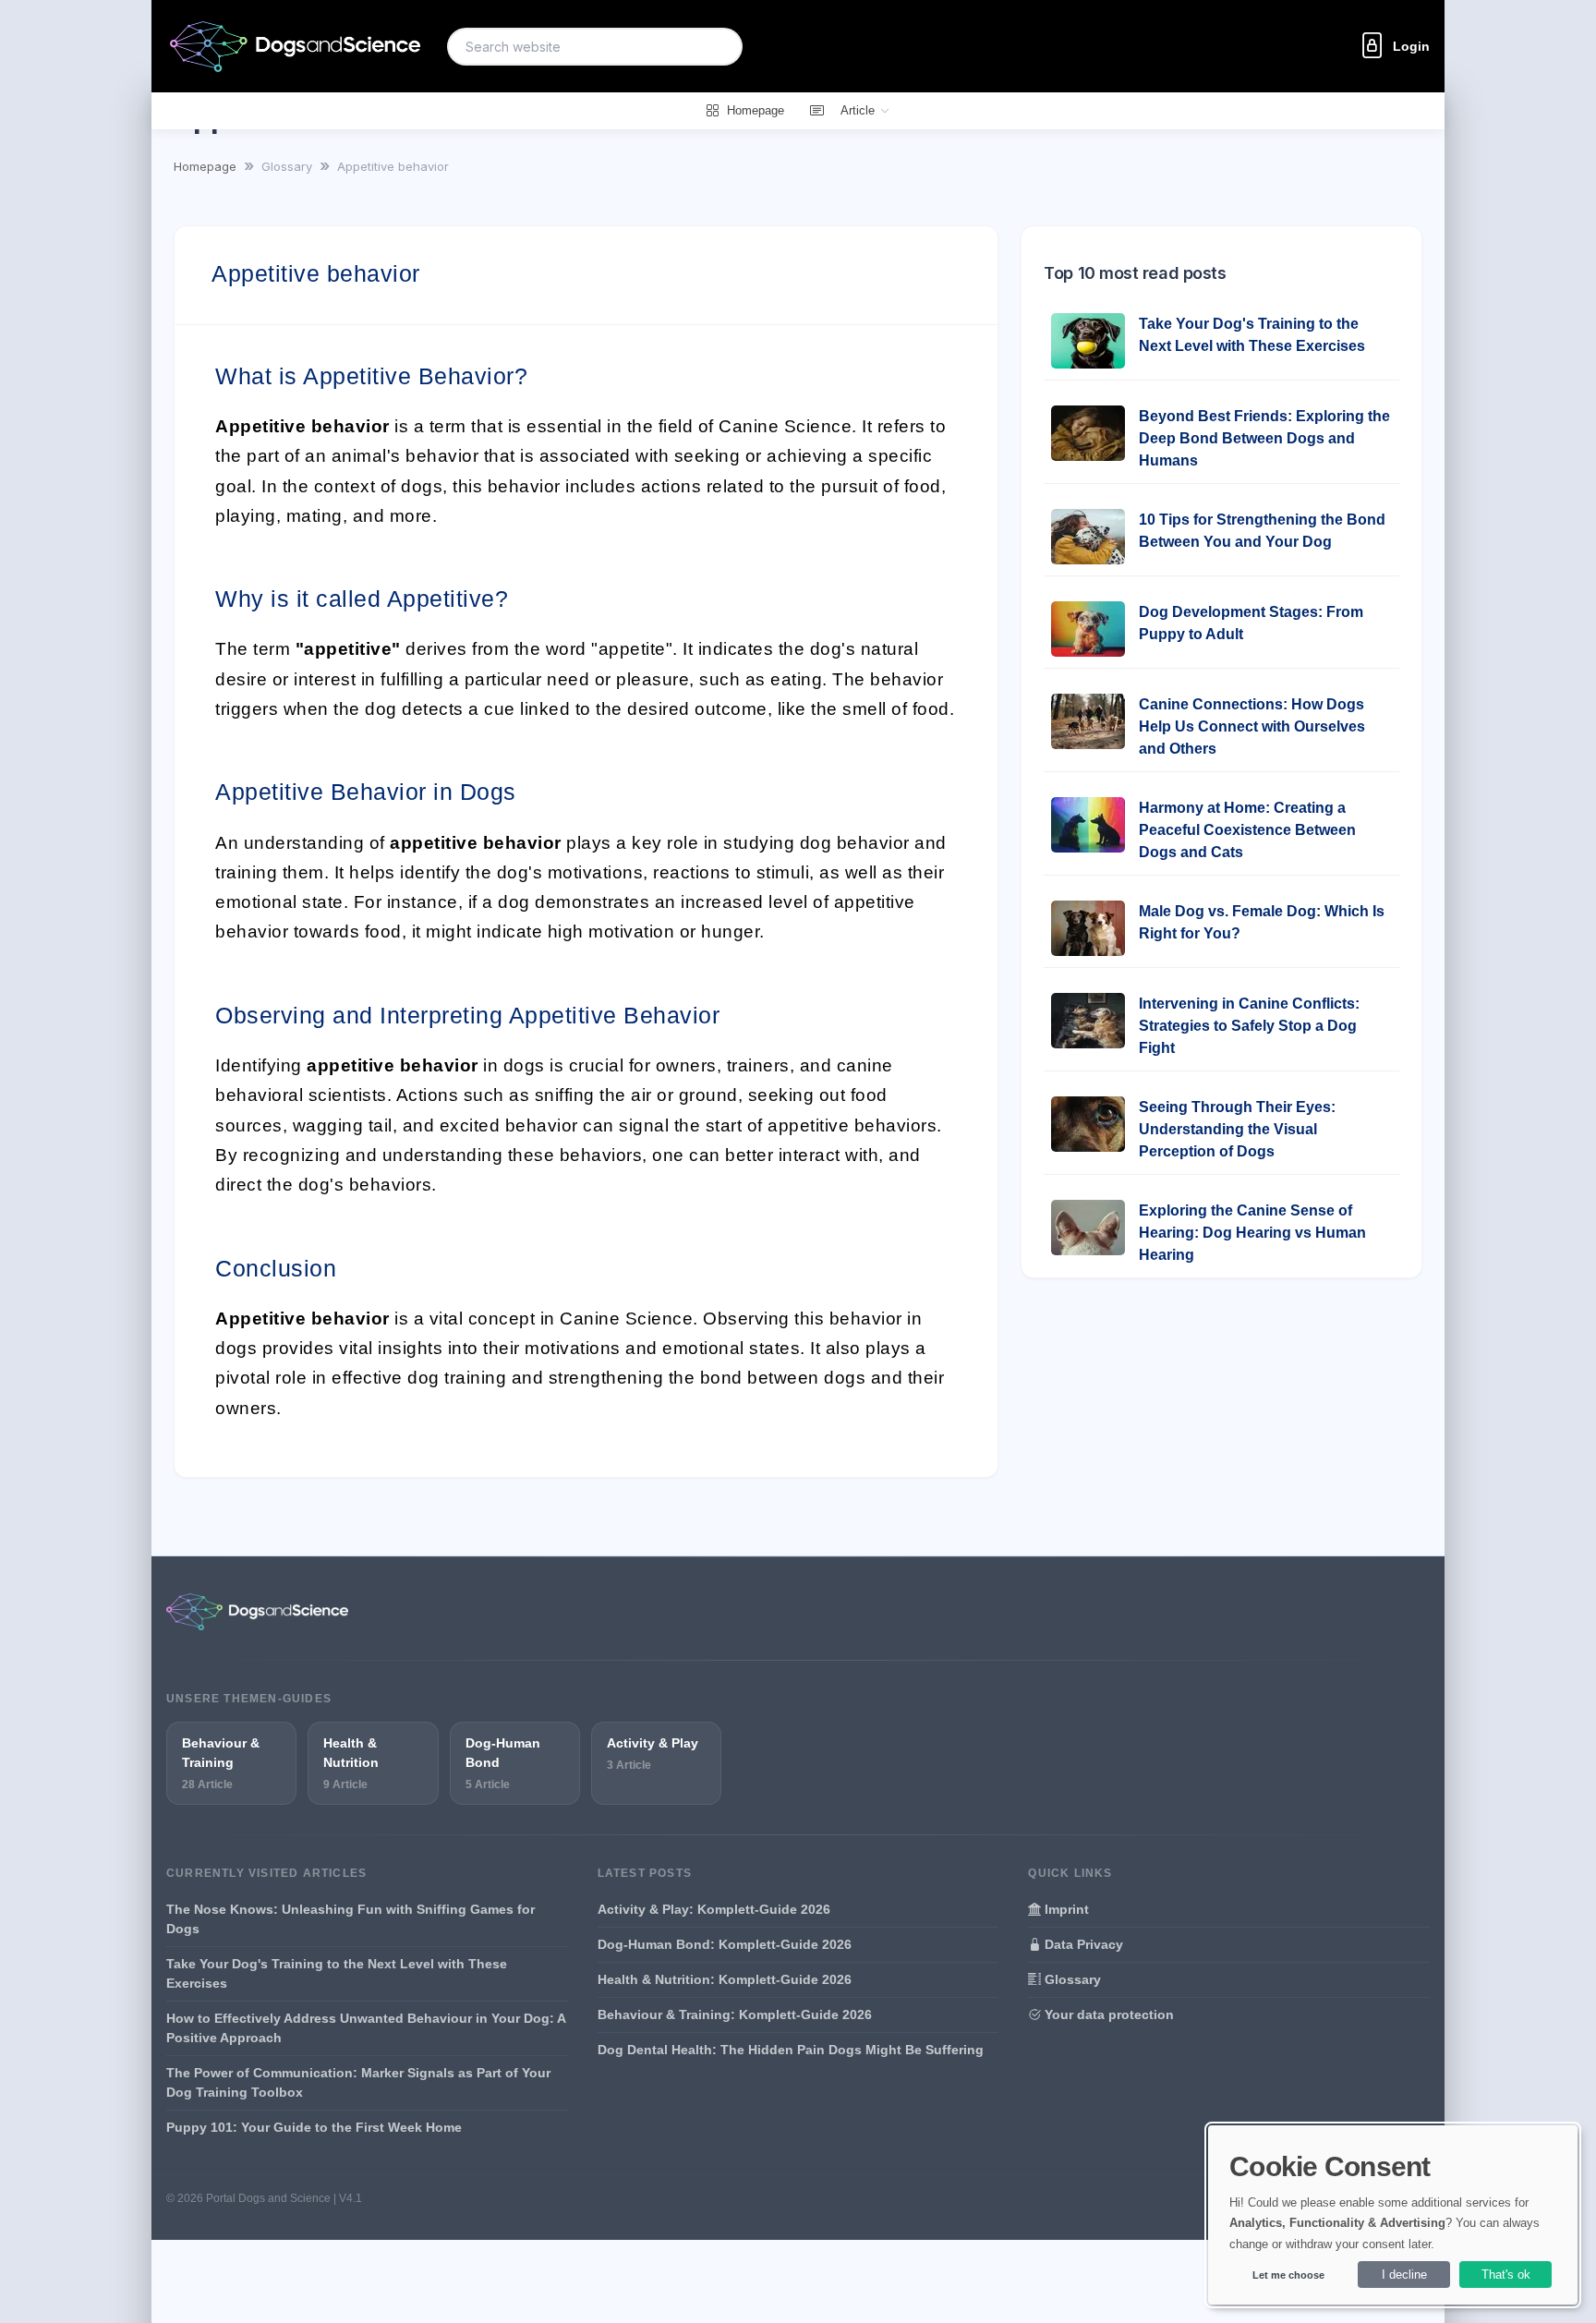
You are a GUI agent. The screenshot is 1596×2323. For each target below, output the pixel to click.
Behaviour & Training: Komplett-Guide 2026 (735, 2014)
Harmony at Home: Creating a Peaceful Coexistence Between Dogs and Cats (1247, 830)
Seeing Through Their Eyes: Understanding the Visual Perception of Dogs (1237, 1129)
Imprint (1065, 1909)
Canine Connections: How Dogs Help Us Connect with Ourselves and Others (1252, 726)
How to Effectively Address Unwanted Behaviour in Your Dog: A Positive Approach (366, 2028)
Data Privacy (1082, 1944)
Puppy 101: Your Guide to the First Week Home (314, 2127)
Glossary (1071, 1979)
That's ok (1506, 2275)
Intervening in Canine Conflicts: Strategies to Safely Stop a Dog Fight (1249, 1026)
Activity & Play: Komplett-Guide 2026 (714, 1909)
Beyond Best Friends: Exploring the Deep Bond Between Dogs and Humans (1264, 438)
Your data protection (1107, 2014)
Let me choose (1288, 2275)
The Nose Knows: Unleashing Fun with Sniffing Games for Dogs (351, 1919)
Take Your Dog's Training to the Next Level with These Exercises (337, 1973)
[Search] (718, 47)
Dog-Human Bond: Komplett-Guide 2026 (725, 1944)
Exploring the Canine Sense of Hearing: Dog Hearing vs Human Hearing (1252, 1233)
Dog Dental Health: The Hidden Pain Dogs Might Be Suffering (791, 2050)
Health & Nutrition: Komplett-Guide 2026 (725, 1979)
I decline (1404, 2275)
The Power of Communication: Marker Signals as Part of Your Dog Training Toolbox (358, 2082)
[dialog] (1393, 2215)
